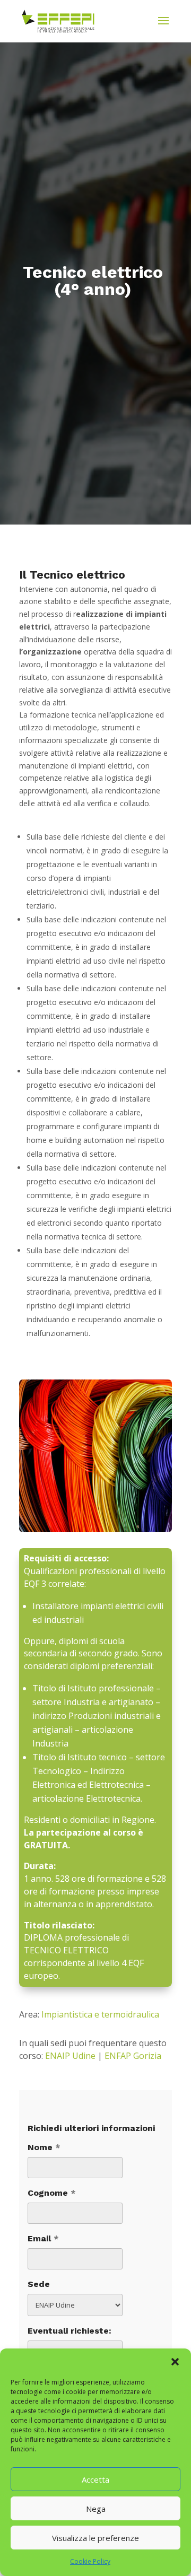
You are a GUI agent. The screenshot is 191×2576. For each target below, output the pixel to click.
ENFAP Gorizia (133, 2056)
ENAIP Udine (70, 2056)
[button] (175, 2362)
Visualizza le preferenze (95, 2538)
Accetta (95, 2479)
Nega (96, 2509)
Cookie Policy (90, 2561)
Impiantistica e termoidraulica (100, 2014)
